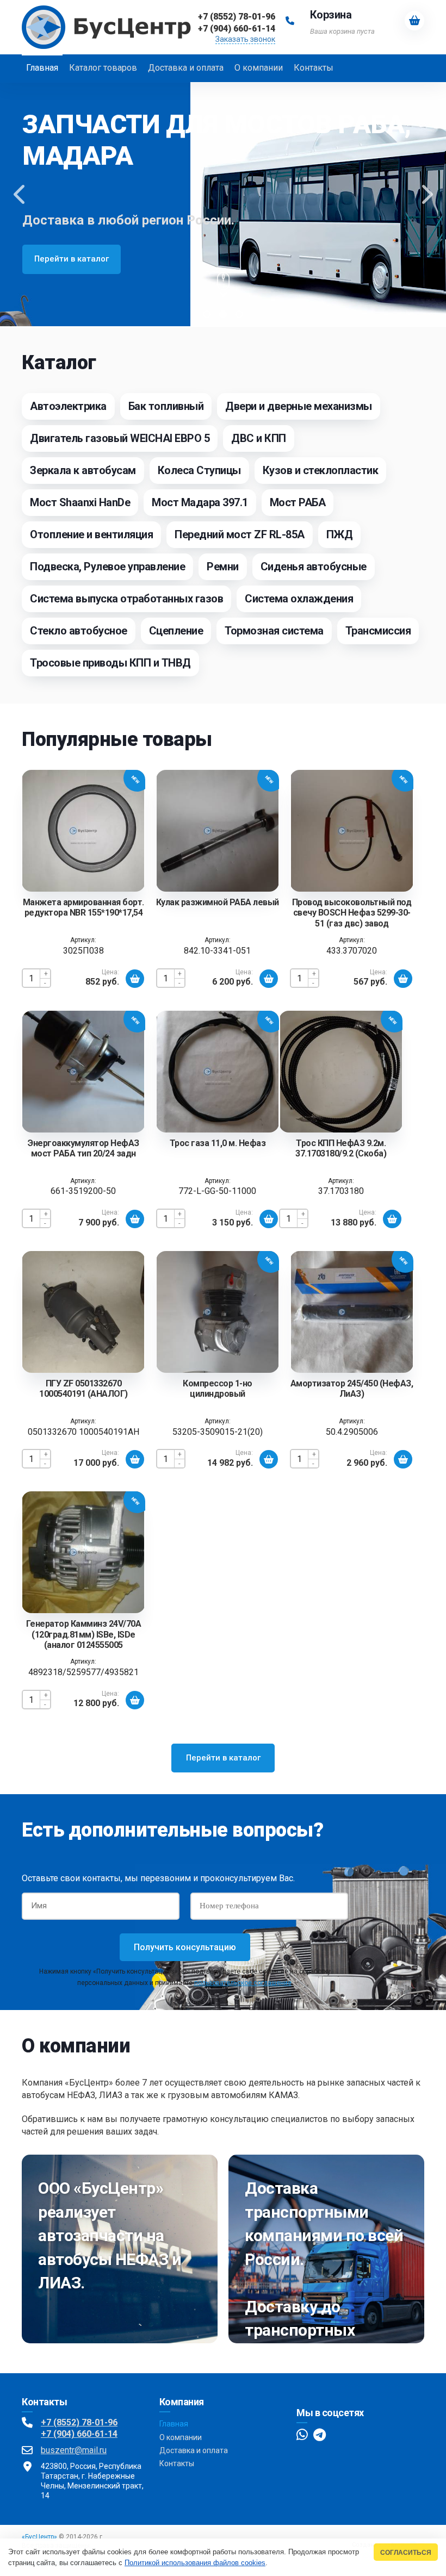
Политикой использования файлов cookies (195, 2563)
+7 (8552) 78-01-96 (79, 2422)
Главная (174, 2424)
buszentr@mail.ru (74, 2450)
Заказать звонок (245, 39)
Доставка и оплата (194, 2450)
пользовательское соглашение (243, 1983)
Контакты (177, 2463)
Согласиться (406, 2552)
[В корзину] (135, 979)
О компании (181, 2437)
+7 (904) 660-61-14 (79, 2434)
